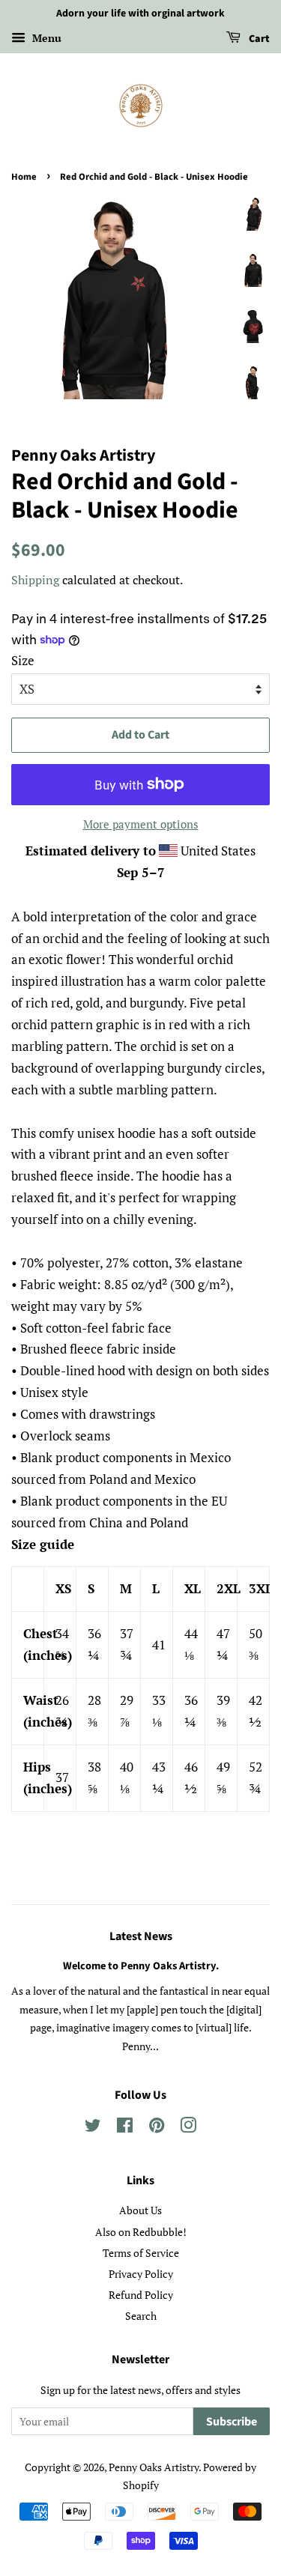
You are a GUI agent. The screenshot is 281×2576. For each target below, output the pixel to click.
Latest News (141, 1936)
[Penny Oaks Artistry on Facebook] (125, 2128)
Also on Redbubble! (141, 2232)
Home (24, 177)
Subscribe (232, 2422)
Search (141, 2316)
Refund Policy (141, 2295)
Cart (258, 39)
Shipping (35, 580)
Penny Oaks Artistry (154, 2467)
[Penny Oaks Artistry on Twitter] (93, 2128)
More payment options (141, 824)
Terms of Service (141, 2253)
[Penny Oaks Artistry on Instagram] (188, 2128)
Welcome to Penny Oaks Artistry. (141, 1966)
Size (23, 660)
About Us (140, 2210)
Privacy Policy (141, 2274)
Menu (45, 38)
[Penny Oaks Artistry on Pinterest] (157, 2128)
